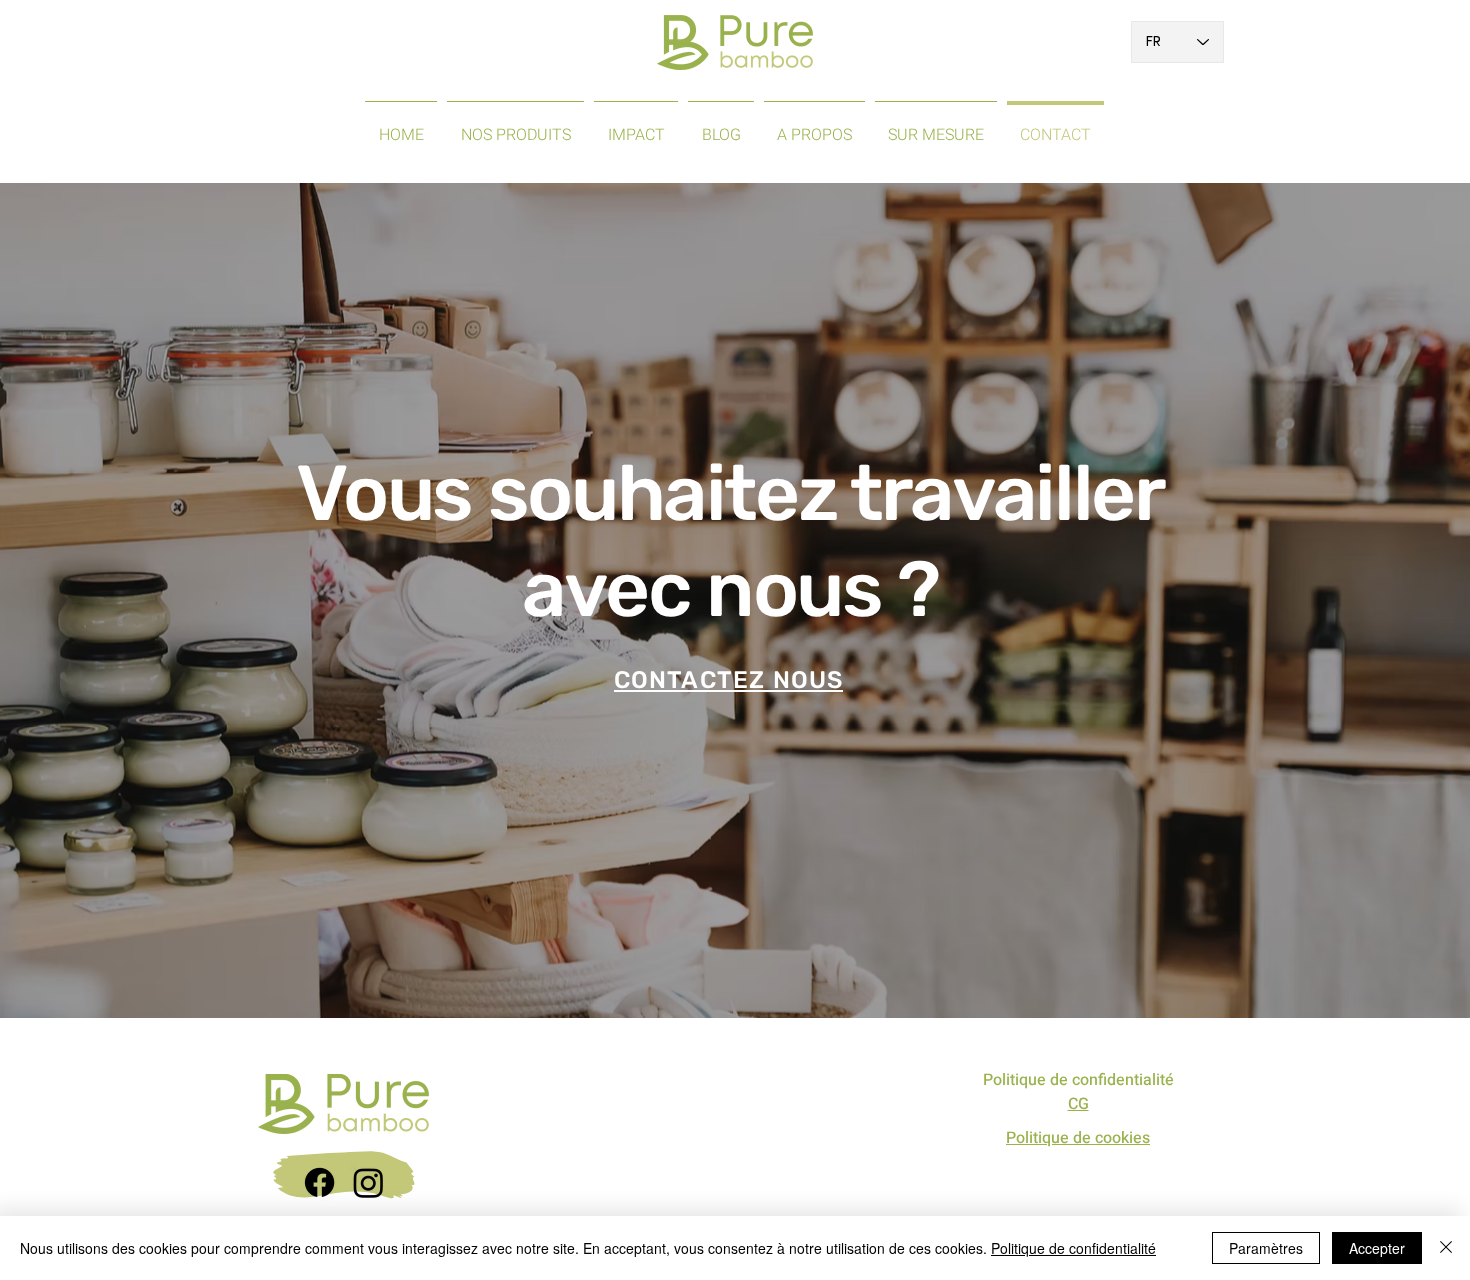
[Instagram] (368, 1182)
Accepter (1377, 1248)
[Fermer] (1446, 1248)
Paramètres (1266, 1248)
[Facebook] (319, 1182)
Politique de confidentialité (1078, 1080)
